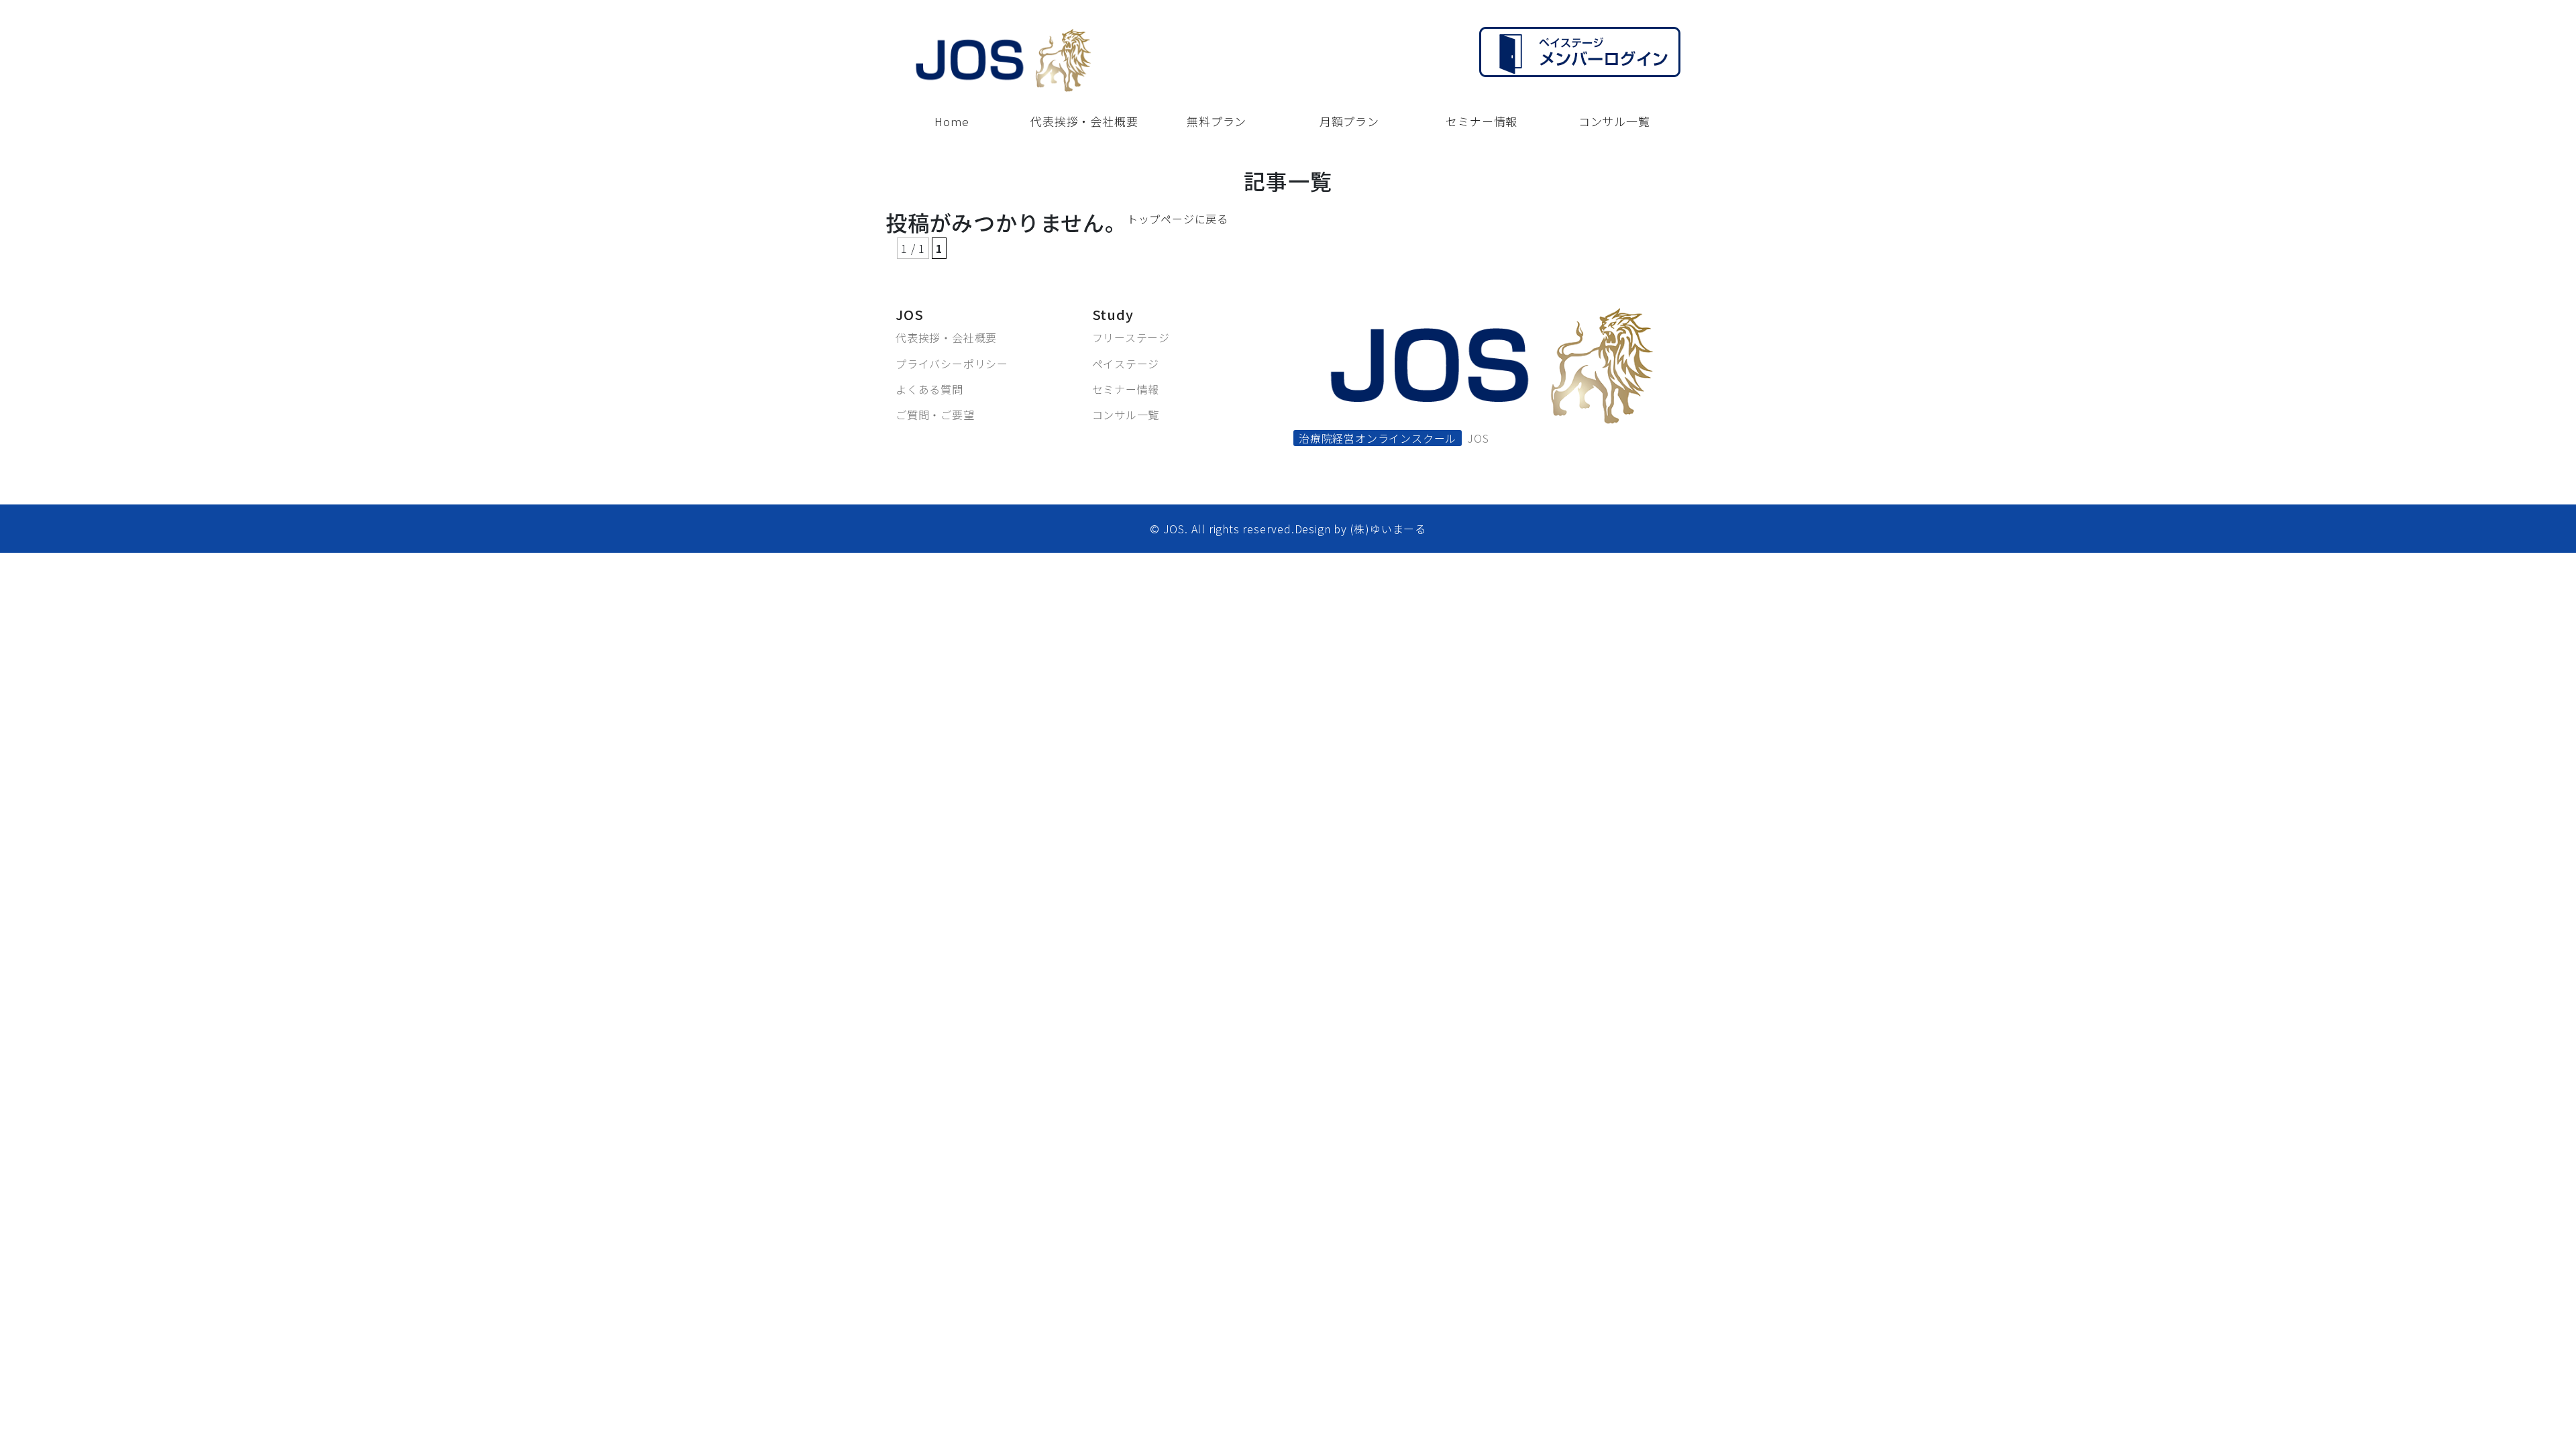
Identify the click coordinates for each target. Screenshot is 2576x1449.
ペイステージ (1126, 364)
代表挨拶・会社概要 (946, 337)
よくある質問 (929, 389)
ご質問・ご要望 (935, 415)
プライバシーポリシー (952, 364)
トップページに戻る (1178, 219)
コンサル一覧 (1126, 415)
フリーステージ (1131, 337)
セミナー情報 (1126, 389)
